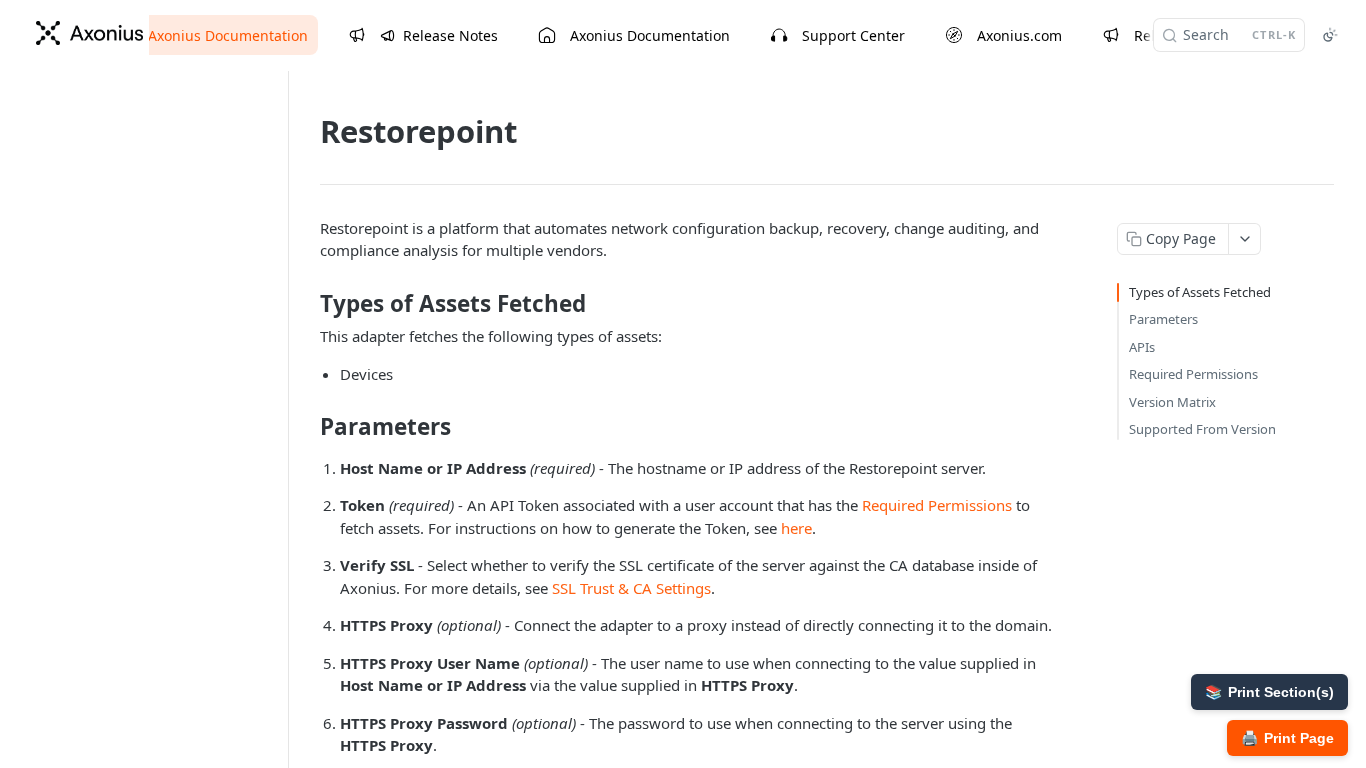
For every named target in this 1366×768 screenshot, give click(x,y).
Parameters (1163, 319)
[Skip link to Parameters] (306, 427)
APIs (1142, 347)
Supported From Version (1202, 429)
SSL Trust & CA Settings (631, 588)
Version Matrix (1172, 402)
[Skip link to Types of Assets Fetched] (306, 304)
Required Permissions (937, 505)
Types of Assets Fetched (1200, 292)
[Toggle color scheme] (1330, 35)
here (796, 528)
